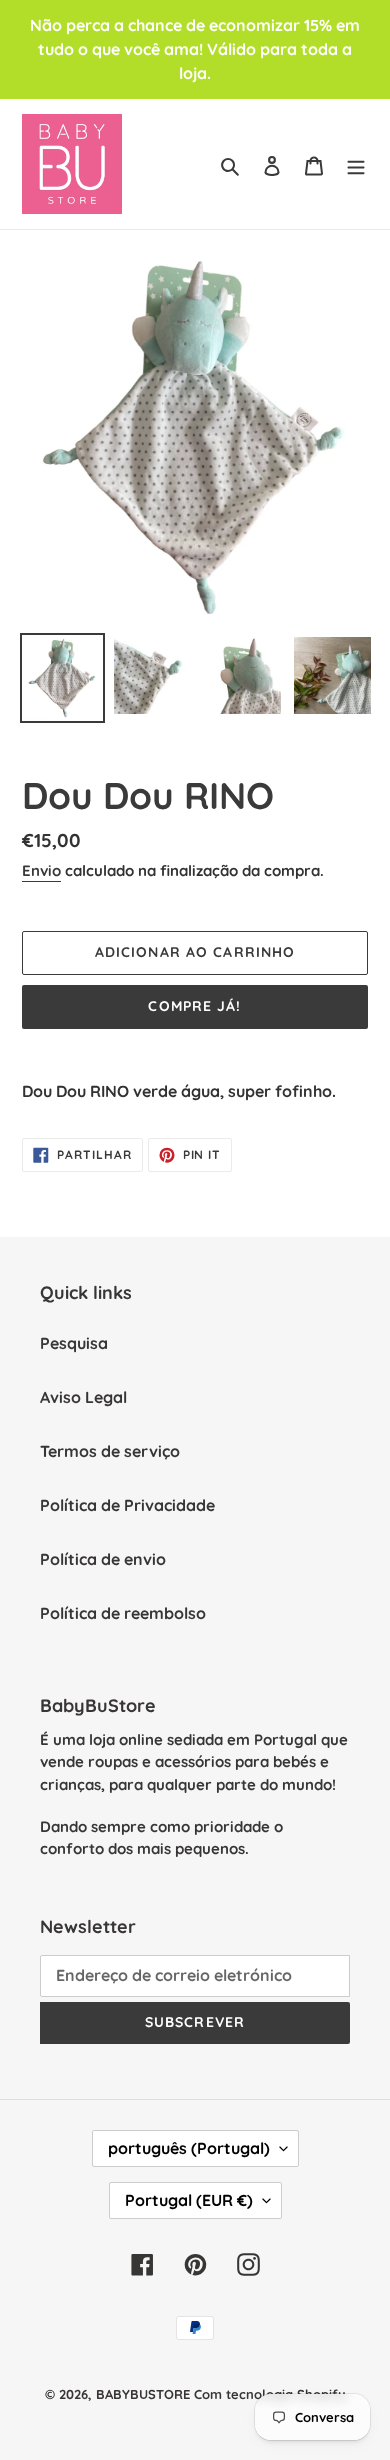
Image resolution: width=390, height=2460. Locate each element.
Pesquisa (74, 1343)
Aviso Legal (83, 1397)
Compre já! (194, 1006)
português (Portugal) (189, 2148)
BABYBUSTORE (143, 2394)
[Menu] (356, 164)
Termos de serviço (110, 1451)
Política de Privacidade (127, 1505)
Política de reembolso (123, 1613)
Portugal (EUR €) (189, 2200)
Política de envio (103, 1559)
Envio (41, 870)
